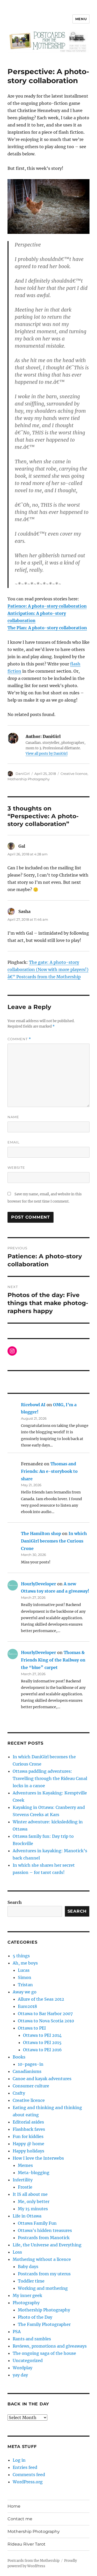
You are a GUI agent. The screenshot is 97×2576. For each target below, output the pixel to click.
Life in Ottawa (27, 2216)
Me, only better (34, 2201)
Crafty (19, 2093)
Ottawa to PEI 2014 (42, 2035)
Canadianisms (27, 2071)
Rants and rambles (32, 2339)
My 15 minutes (33, 2209)
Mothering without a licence (42, 2259)
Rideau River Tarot (27, 2544)
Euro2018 (27, 2006)
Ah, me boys (25, 1963)
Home (14, 2506)
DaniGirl (23, 774)
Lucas (24, 1970)
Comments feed (29, 2475)
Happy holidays (28, 2151)
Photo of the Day (35, 2317)
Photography (26, 2303)
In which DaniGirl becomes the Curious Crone (54, 1541)
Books (19, 2057)
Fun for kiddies (28, 2136)
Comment (19, 1039)
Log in (19, 2460)
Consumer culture (31, 2086)
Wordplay (23, 2368)
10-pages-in (31, 2064)
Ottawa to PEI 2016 (42, 2050)
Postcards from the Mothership (33, 2561)
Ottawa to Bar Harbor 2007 (45, 2014)
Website (16, 1167)
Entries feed (25, 2467)
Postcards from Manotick (44, 2238)
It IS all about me (30, 2194)
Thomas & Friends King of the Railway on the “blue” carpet (53, 1660)
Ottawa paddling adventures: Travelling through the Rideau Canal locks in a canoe (50, 1778)
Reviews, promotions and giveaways (50, 2346)
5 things (21, 1956)
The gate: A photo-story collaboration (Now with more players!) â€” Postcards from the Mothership (48, 969)
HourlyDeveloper (39, 1584)
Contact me (20, 2519)
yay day (20, 2375)
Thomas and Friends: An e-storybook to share (49, 1471)
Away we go (25, 1992)
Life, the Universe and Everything (47, 2245)
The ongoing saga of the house (44, 2353)
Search (15, 1902)
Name (13, 1117)
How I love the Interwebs (38, 2158)
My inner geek (27, 2295)
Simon (25, 1977)
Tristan (25, 1985)
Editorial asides (28, 2122)
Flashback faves (29, 2129)
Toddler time (31, 2281)
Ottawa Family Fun (37, 2223)
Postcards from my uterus (44, 2274)
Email (14, 1142)
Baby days (28, 2267)
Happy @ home (28, 2144)
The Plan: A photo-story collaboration (47, 628)
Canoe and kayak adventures (42, 2079)
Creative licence (74, 774)
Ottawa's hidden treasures (45, 2230)
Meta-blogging (34, 2173)
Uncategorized (28, 2360)
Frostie (25, 2187)
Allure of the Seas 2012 (41, 1999)
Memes (25, 2165)
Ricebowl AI (33, 1405)
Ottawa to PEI (32, 2028)
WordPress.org (28, 2482)
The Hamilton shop (41, 1533)
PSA (17, 2332)
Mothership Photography (29, 779)
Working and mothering (43, 2288)
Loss (17, 2252)
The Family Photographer (44, 2324)
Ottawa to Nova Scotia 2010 (46, 2021)
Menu (81, 19)
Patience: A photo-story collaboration (47, 606)
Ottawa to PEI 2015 (42, 2042)
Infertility (23, 2180)
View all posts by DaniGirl (47, 754)
